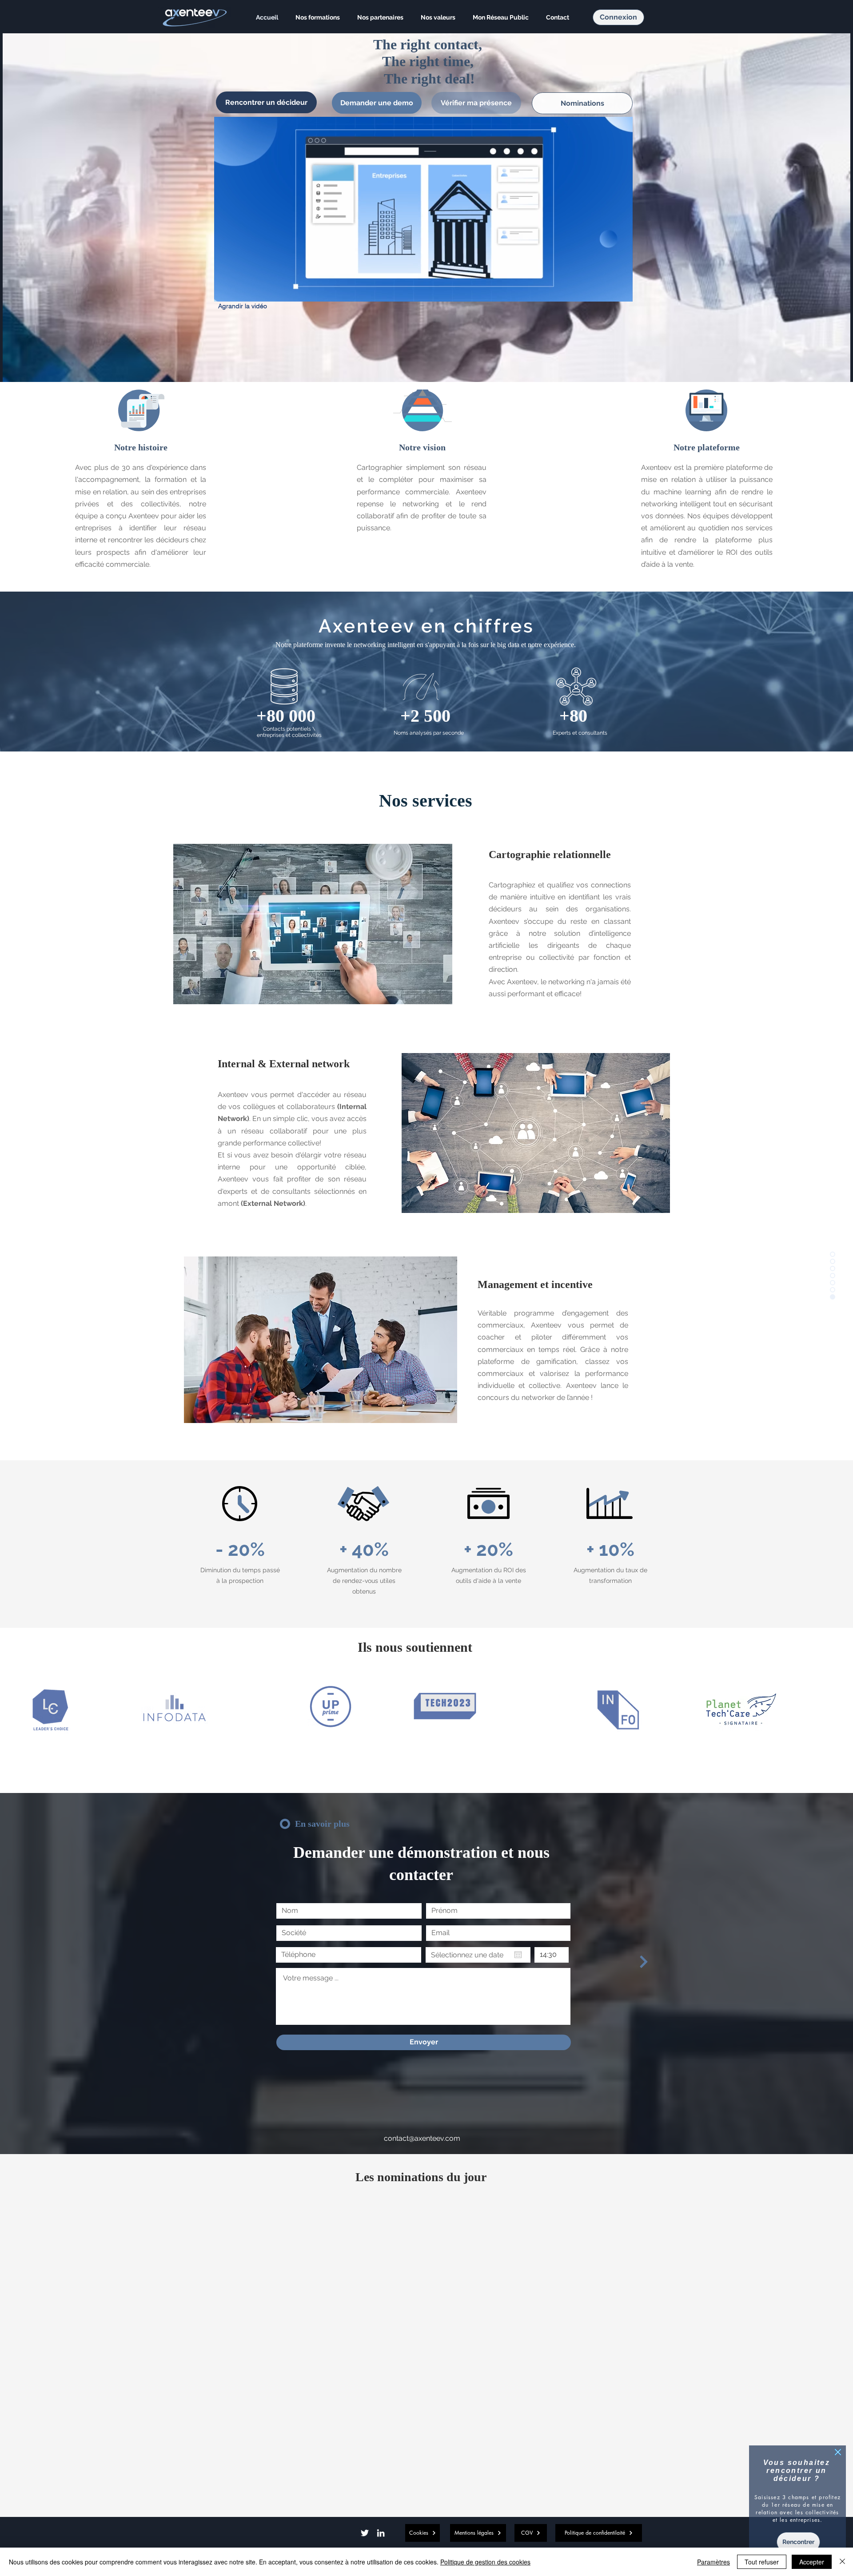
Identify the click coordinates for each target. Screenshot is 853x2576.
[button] (838, 2452)
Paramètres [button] (713, 2562)
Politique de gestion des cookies (485, 2562)
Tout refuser (762, 2562)
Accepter (812, 2562)
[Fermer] (842, 2562)
